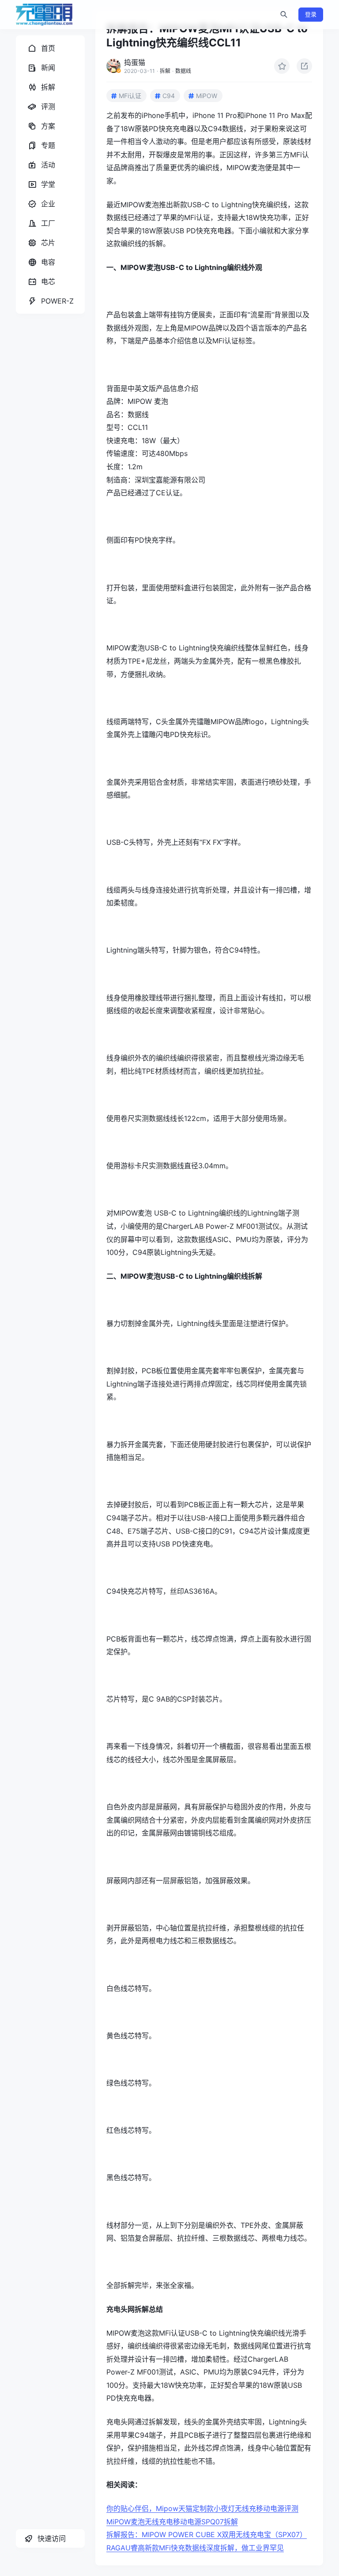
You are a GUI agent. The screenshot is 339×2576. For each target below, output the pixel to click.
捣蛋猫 (135, 62)
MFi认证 (130, 96)
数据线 (183, 71)
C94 (169, 96)
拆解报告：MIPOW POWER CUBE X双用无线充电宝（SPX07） (207, 2534)
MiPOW (207, 96)
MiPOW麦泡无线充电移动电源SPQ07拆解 (172, 2522)
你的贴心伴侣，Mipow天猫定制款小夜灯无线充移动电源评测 (202, 2508)
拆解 (165, 71)
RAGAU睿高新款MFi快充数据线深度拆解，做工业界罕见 (195, 2548)
